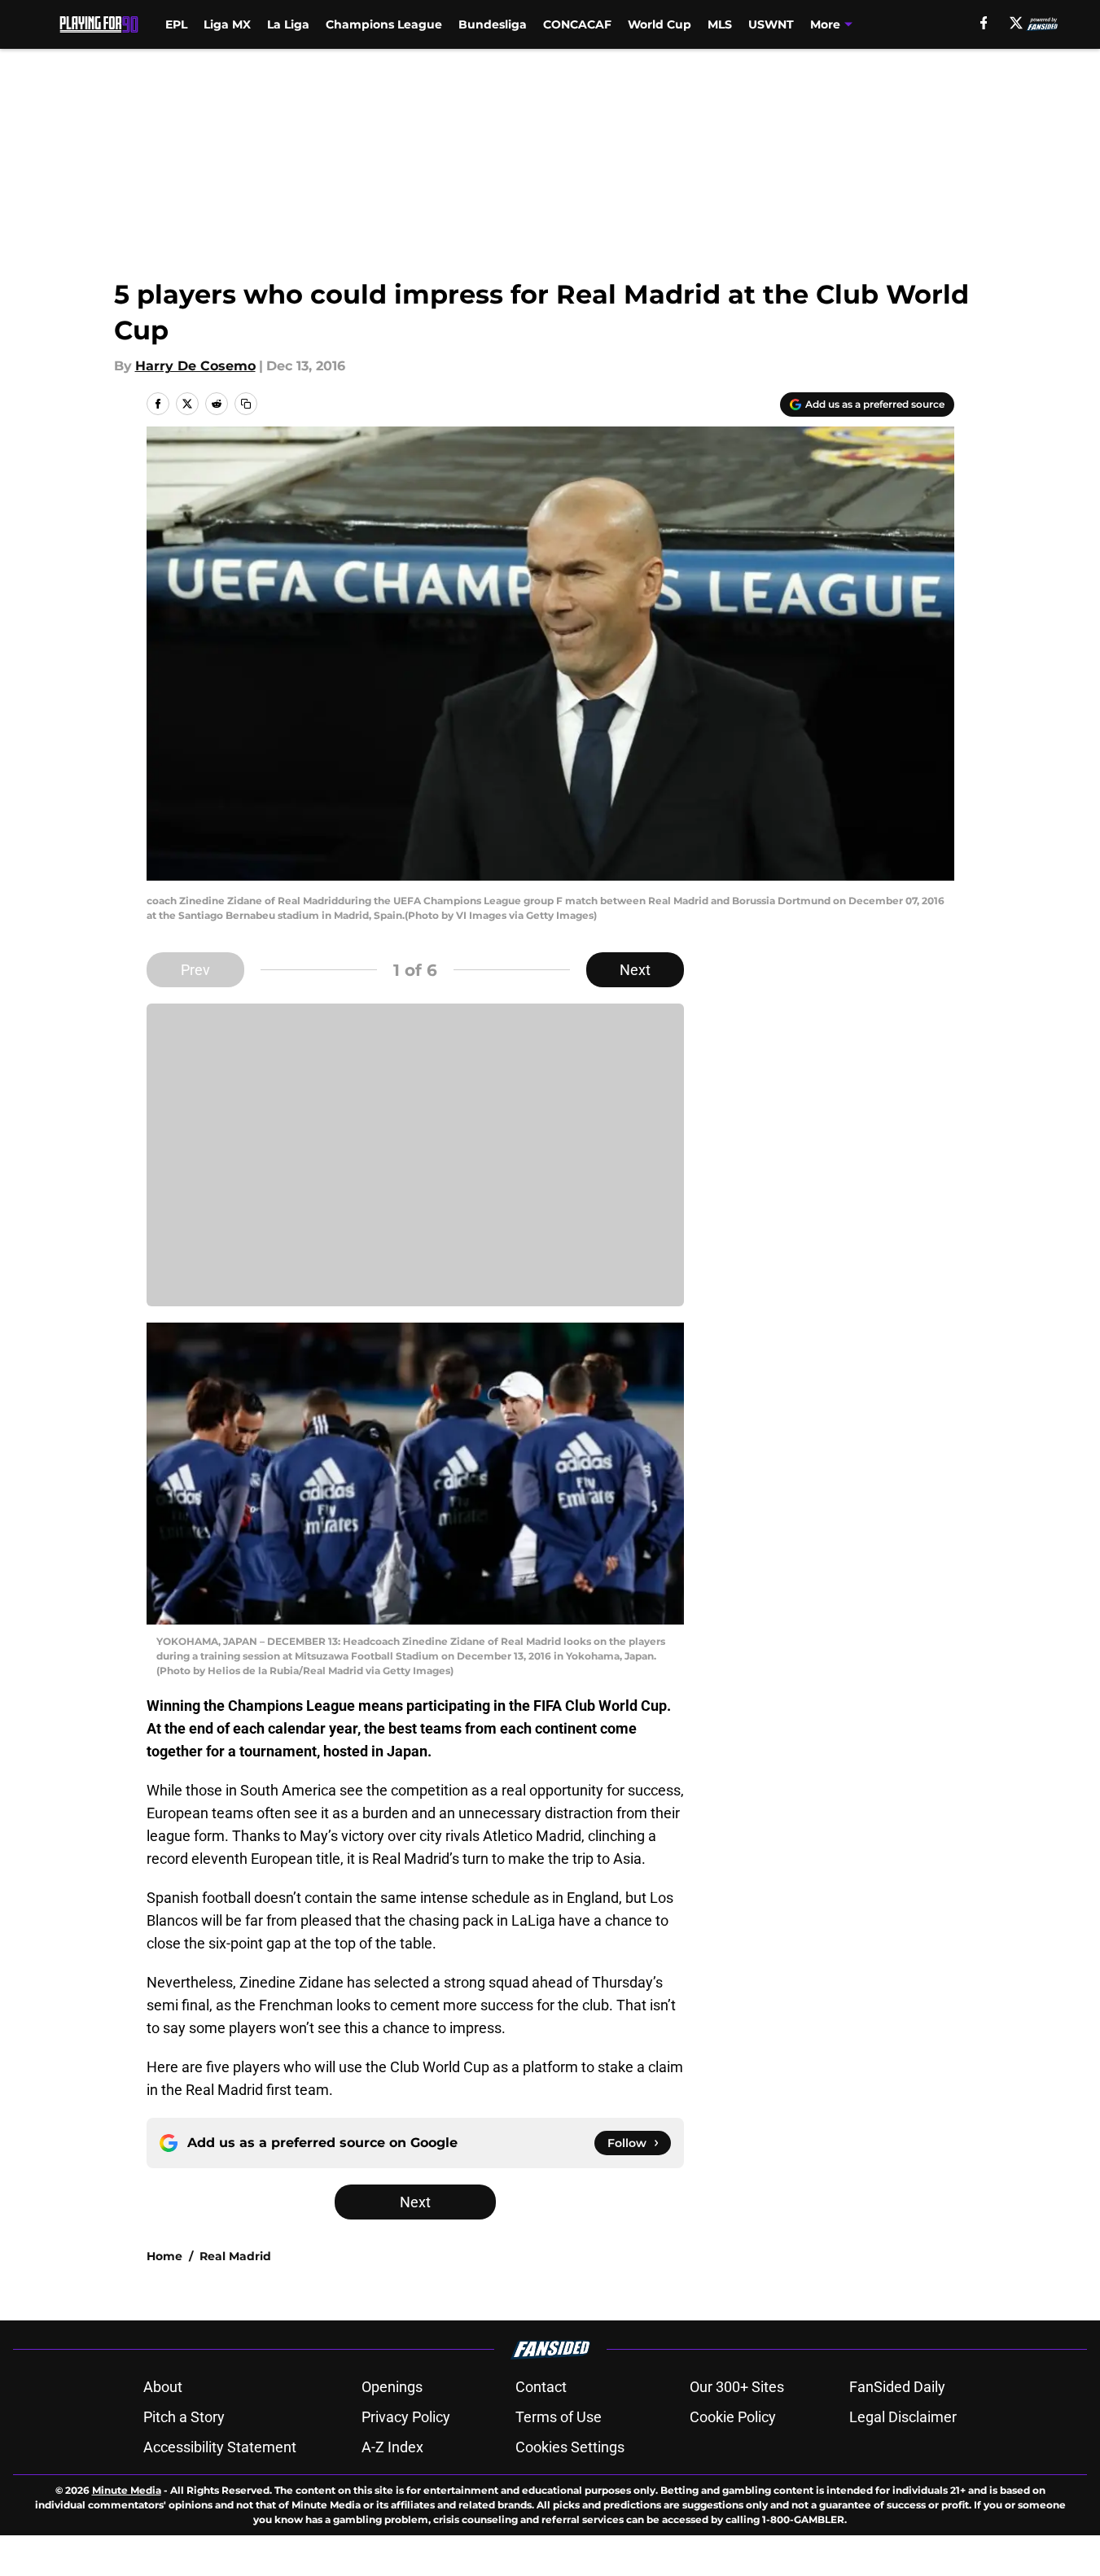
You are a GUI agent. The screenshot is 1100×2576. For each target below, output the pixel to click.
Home (164, 2256)
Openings (392, 2387)
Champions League (384, 24)
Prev (195, 970)
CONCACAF (577, 24)
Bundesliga (493, 24)
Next (635, 970)
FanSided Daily (897, 2387)
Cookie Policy (733, 2417)
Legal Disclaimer (903, 2417)
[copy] (246, 404)
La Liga (288, 24)
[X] (1016, 23)
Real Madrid (235, 2256)
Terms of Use (559, 2417)
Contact (541, 2387)
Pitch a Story (184, 2417)
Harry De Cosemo (195, 366)
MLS (720, 24)
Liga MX (227, 24)
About (163, 2387)
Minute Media (127, 2490)
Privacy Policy (406, 2417)
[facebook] (984, 23)
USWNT (771, 24)
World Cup (660, 24)
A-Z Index (392, 2447)
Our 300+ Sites (737, 2387)
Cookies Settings (570, 2447)
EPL (176, 24)
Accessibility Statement (220, 2447)
